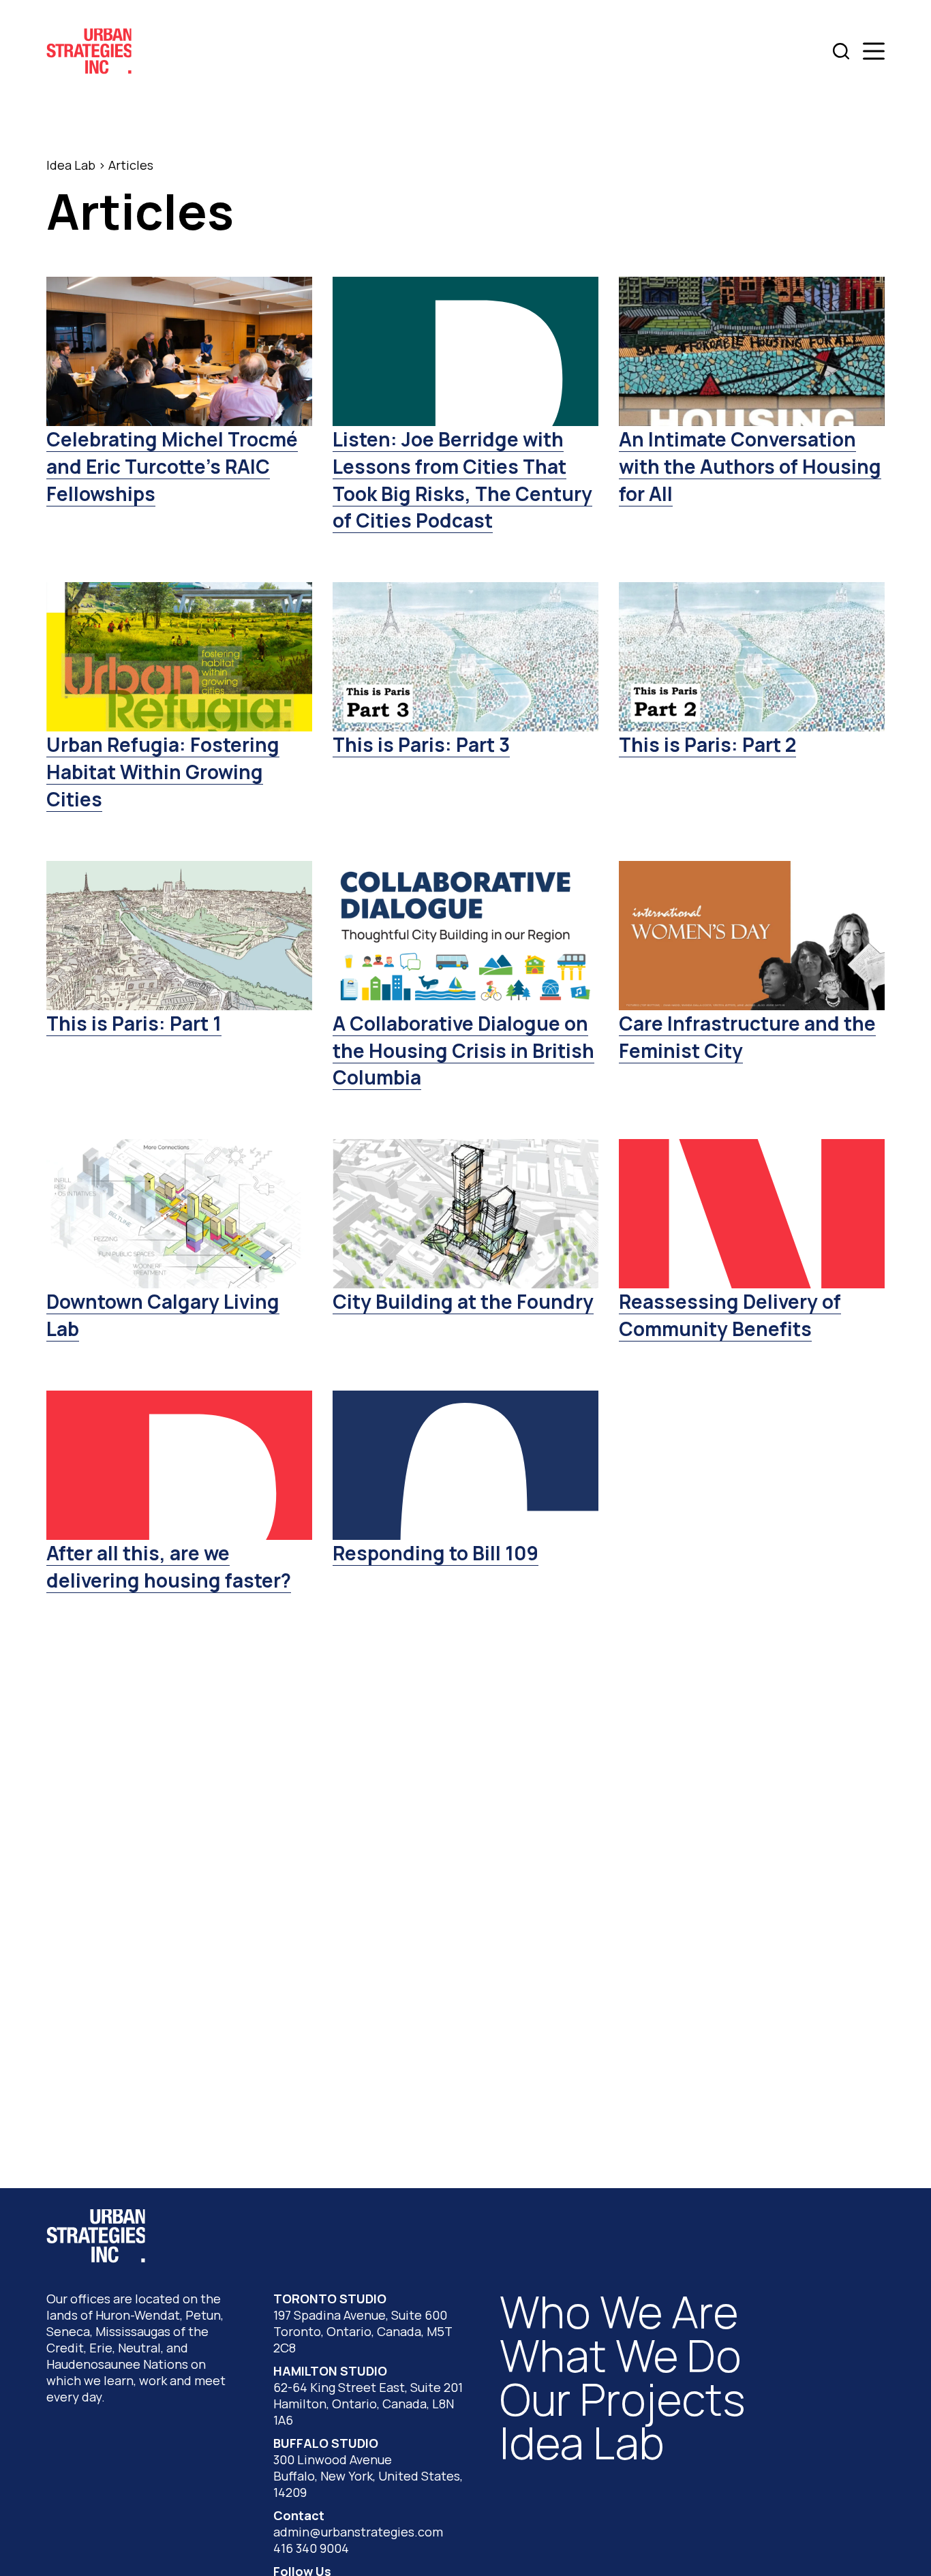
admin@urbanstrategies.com (358, 2532)
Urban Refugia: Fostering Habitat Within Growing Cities (163, 771)
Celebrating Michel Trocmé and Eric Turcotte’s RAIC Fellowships (172, 466)
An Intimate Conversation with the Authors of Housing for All (750, 466)
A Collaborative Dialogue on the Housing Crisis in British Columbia (463, 1050)
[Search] (841, 51)
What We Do (621, 2355)
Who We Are (619, 2312)
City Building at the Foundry (463, 1301)
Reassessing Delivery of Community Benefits (730, 1315)
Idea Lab (71, 165)
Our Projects (623, 2399)
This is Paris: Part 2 (707, 744)
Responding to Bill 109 (436, 1553)
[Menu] (874, 51)
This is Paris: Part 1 (134, 1023)
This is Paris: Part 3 (421, 744)
